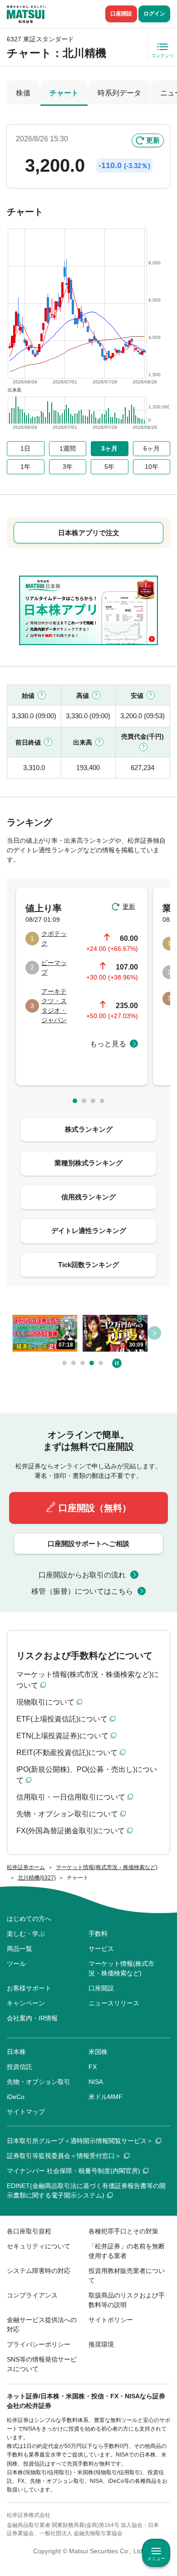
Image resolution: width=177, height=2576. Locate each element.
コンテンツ (162, 56)
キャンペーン (26, 2003)
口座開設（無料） (95, 1508)
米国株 (98, 2052)
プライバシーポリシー (39, 2344)
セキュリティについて (39, 2246)
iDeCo (16, 2097)
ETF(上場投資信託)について (62, 1719)
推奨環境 (101, 2344)
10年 (152, 467)
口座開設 (121, 14)
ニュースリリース (114, 2003)
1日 (25, 448)
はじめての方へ (29, 1919)
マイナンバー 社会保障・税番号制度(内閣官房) (74, 2171)
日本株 (16, 2052)
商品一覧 (20, 1949)
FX (93, 2067)
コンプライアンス (32, 2295)
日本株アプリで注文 (89, 533)
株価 (23, 93)
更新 (153, 140)
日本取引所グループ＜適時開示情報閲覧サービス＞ (80, 2141)
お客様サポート (29, 1988)
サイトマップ (26, 2112)
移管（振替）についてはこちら (82, 1591)
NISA (96, 2082)
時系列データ (119, 93)
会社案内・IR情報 (32, 2018)
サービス (101, 1949)
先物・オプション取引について (67, 1814)
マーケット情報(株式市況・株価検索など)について (88, 1680)
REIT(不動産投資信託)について (67, 1753)
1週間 (68, 448)
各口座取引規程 (29, 2231)
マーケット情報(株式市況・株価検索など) (121, 1968)
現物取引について (45, 1702)
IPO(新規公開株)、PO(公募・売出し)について (87, 1775)
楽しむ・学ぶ (26, 1934)
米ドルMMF (106, 2097)
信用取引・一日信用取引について (71, 1797)
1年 (25, 467)
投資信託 (20, 2067)
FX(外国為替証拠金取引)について (71, 1831)
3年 (68, 467)
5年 (109, 467)
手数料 (98, 1934)
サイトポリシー (111, 2320)
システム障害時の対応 (39, 2271)
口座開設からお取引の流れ (82, 1575)
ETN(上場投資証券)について (62, 1736)
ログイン (154, 14)
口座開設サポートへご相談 (88, 1544)
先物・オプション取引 (39, 2082)
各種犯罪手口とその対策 (123, 2231)
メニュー (156, 2559)
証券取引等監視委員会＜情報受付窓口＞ (64, 2156)
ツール (16, 1964)
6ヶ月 (152, 448)
